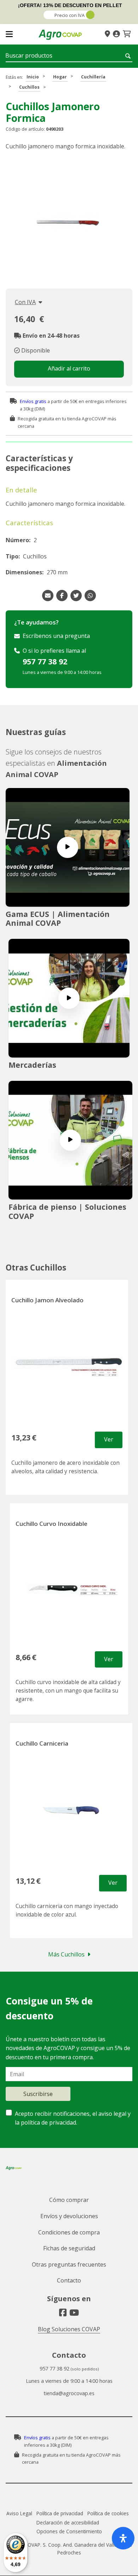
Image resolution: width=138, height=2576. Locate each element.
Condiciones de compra (69, 2232)
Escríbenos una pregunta (56, 636)
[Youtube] (74, 2313)
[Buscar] (129, 56)
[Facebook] (63, 2313)
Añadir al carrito (69, 368)
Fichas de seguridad (69, 2248)
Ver (109, 1439)
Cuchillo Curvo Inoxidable (51, 1524)
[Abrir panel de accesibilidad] (123, 2538)
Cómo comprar (69, 2200)
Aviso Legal (19, 2513)
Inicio (33, 77)
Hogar (60, 77)
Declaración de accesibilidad (68, 2522)
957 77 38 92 (45, 661)
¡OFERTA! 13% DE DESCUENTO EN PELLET (70, 5)
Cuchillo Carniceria (42, 1743)
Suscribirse (38, 2094)
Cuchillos (29, 87)
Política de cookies (108, 2513)
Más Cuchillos (66, 1954)
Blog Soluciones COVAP (69, 2329)
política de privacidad (48, 2122)
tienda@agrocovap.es (69, 2393)
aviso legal (112, 2114)
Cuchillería (93, 77)
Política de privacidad (60, 2513)
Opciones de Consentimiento (69, 2531)
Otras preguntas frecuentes (69, 2264)
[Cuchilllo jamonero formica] (68, 221)
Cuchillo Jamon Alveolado (47, 1300)
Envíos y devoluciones (69, 2216)
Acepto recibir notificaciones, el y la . (73, 2118)
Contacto (69, 2280)
